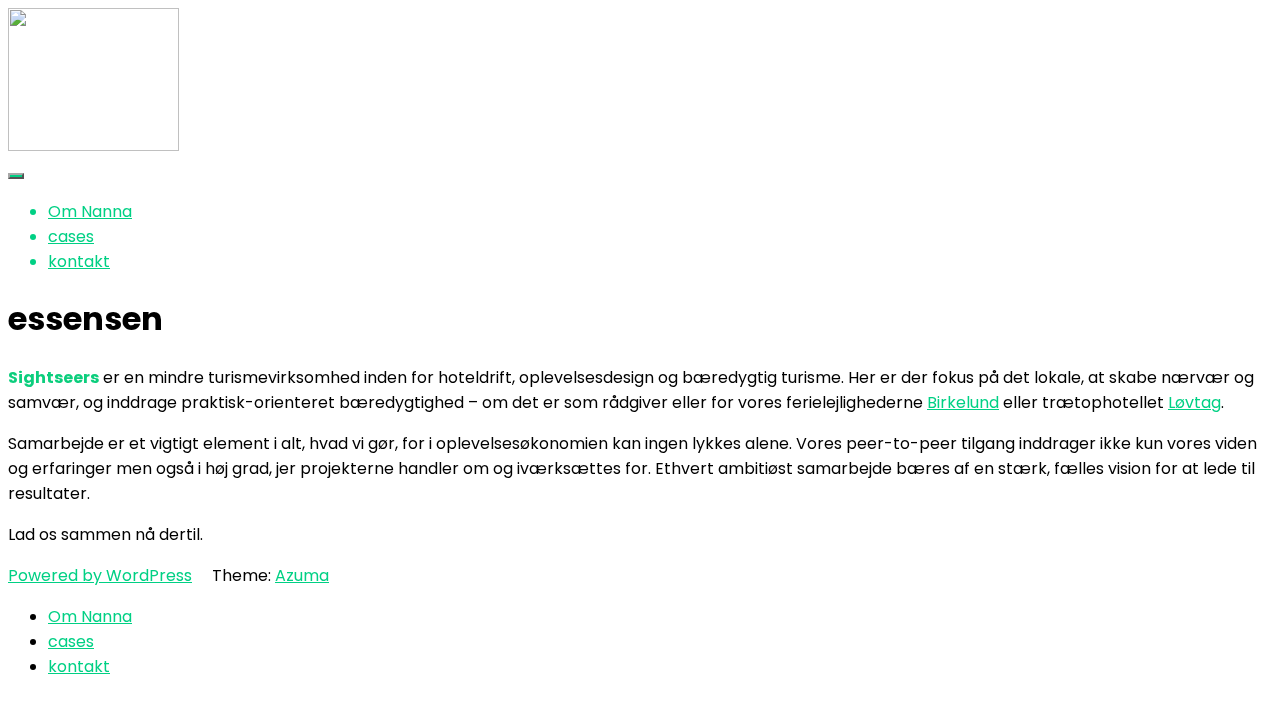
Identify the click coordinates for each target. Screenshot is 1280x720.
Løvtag (1194, 402)
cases (71, 236)
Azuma (302, 575)
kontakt (79, 261)
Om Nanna (90, 211)
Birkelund (963, 402)
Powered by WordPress (100, 575)
